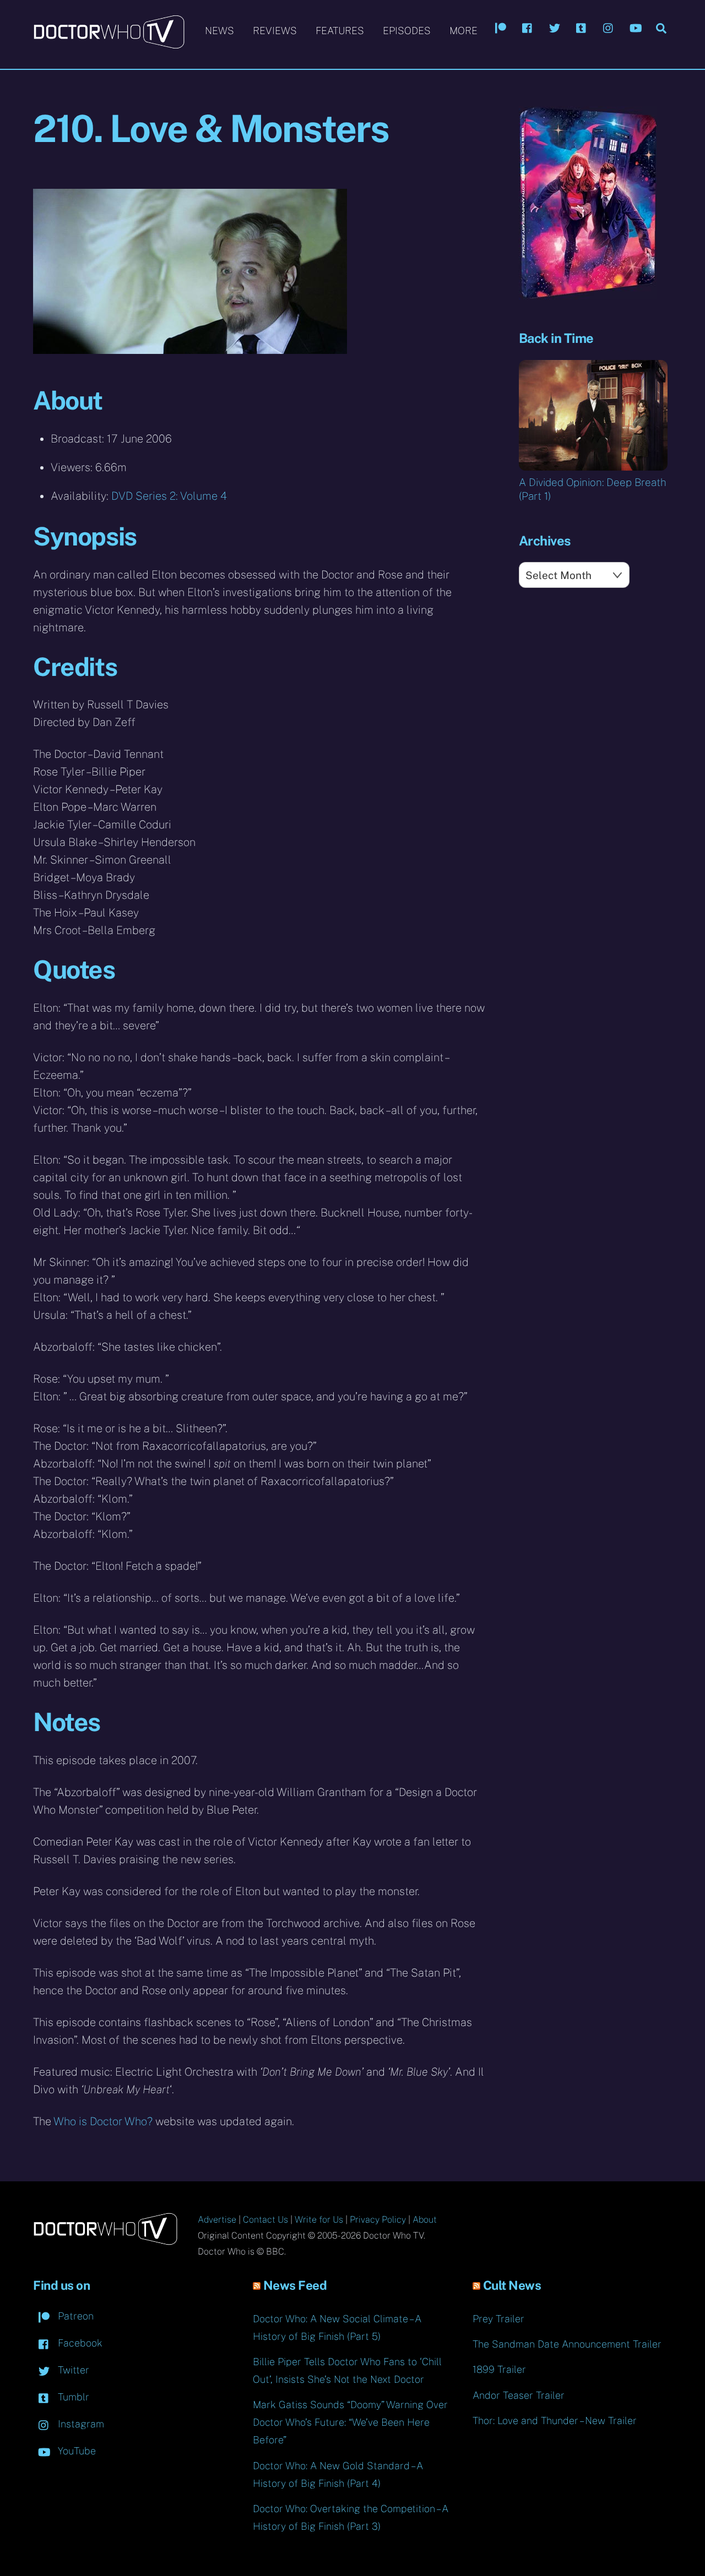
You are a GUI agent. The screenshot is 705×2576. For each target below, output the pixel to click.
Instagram (80, 2424)
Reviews (275, 31)
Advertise (217, 2220)
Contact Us (265, 2220)
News (219, 31)
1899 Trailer (499, 2369)
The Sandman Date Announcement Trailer (567, 2344)
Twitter (72, 2370)
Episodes (407, 31)
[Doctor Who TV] (109, 43)
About (425, 2220)
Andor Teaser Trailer (519, 2395)
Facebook (79, 2343)
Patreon (74, 2316)
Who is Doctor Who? (103, 2121)
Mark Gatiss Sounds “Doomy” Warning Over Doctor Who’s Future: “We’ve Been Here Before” (350, 2422)
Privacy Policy (378, 2220)
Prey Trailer (498, 2319)
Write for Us (319, 2220)
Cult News (512, 2285)
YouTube (75, 2451)
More (463, 31)
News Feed (295, 2285)
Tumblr (72, 2397)
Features (340, 31)
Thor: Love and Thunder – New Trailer (555, 2421)
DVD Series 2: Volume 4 (169, 496)
